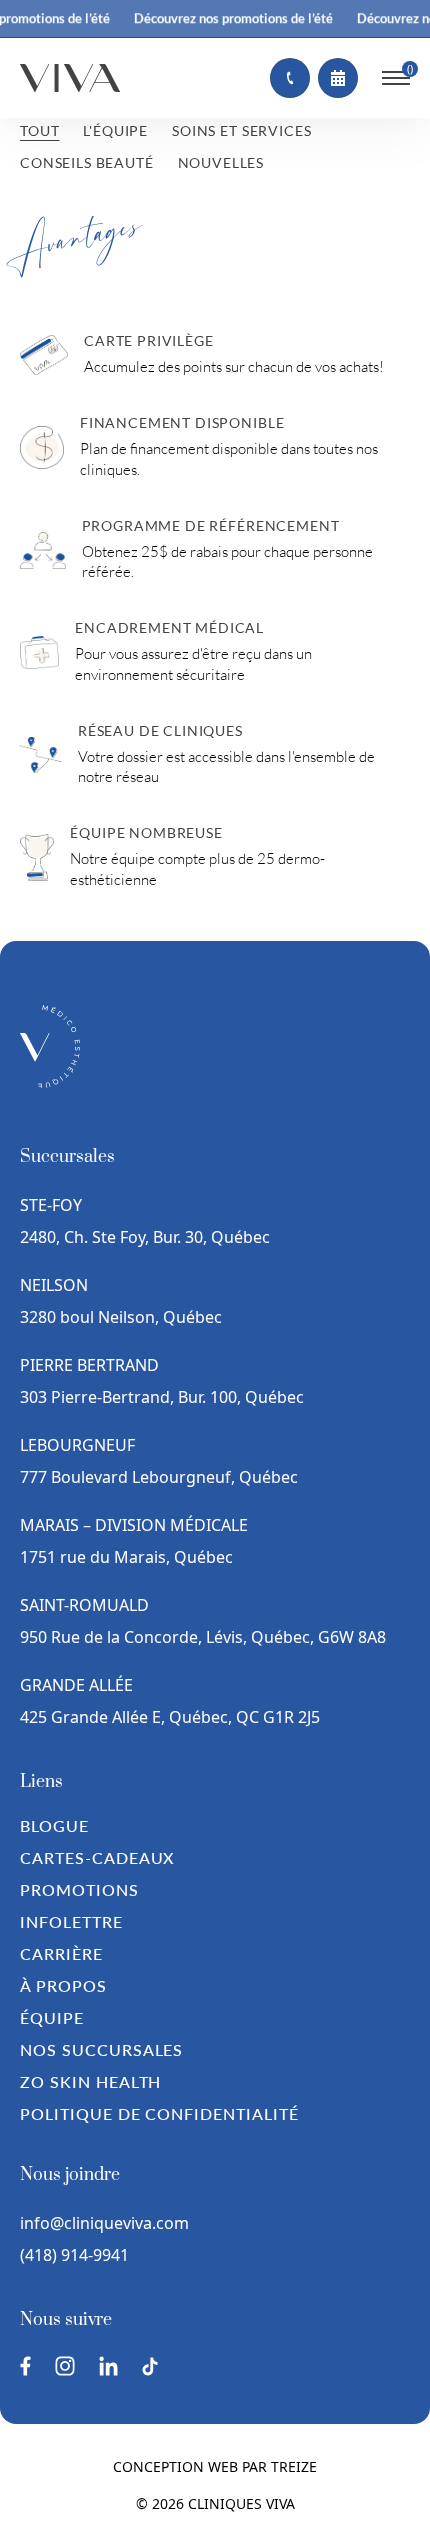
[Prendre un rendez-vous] (338, 78)
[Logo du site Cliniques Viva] (70, 78)
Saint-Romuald (86, 1605)
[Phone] (290, 78)
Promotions (79, 1889)
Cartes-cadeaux (97, 1857)
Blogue (54, 1825)
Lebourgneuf (77, 1445)
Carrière (61, 1953)
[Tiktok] (150, 2366)
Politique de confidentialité (159, 2113)
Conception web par (215, 2466)
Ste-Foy (51, 1205)
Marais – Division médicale (134, 1525)
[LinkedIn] (108, 2366)
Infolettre (71, 1921)
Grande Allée (76, 1685)
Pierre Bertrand (89, 1365)
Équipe (52, 2017)
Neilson (54, 1285)
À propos (63, 1985)
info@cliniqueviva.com (104, 2223)
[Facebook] (25, 2366)
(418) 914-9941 (74, 2255)
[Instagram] (65, 2366)
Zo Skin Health (90, 2081)
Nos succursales (101, 2049)
